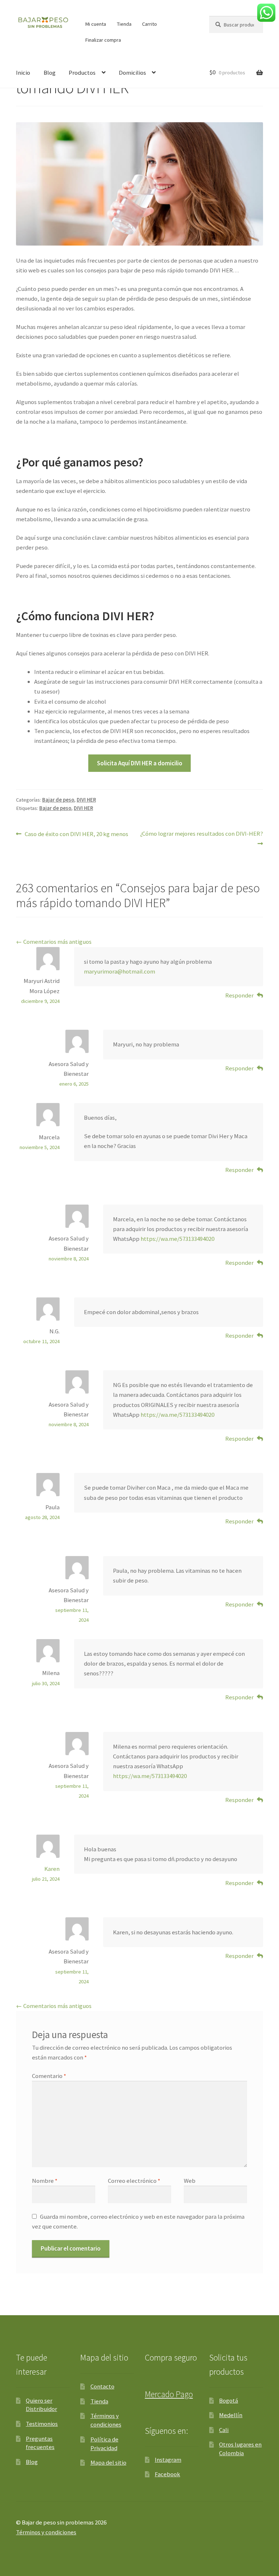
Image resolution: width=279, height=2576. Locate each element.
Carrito (149, 24)
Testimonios (42, 2424)
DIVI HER (86, 800)
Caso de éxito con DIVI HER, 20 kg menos (76, 834)
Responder (239, 995)
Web (190, 2181)
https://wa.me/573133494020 (177, 1239)
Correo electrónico (134, 2181)
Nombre (45, 2181)
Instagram (168, 2460)
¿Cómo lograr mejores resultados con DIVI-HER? (201, 833)
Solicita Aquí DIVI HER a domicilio (140, 763)
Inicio (23, 73)
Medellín (231, 2415)
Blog (50, 73)
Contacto (102, 2386)
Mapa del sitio (108, 2462)
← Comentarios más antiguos (54, 942)
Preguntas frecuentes (40, 2443)
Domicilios (132, 73)
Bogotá (229, 2400)
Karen (52, 1869)
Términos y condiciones (106, 2420)
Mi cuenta (96, 24)
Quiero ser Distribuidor (41, 2405)
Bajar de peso (58, 800)
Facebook (167, 2474)
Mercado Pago (169, 2394)
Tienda (124, 24)
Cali (224, 2430)
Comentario (49, 2076)
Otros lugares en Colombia (240, 2449)
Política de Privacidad (104, 2444)
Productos (82, 73)
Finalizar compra (103, 40)
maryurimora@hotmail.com (120, 971)
